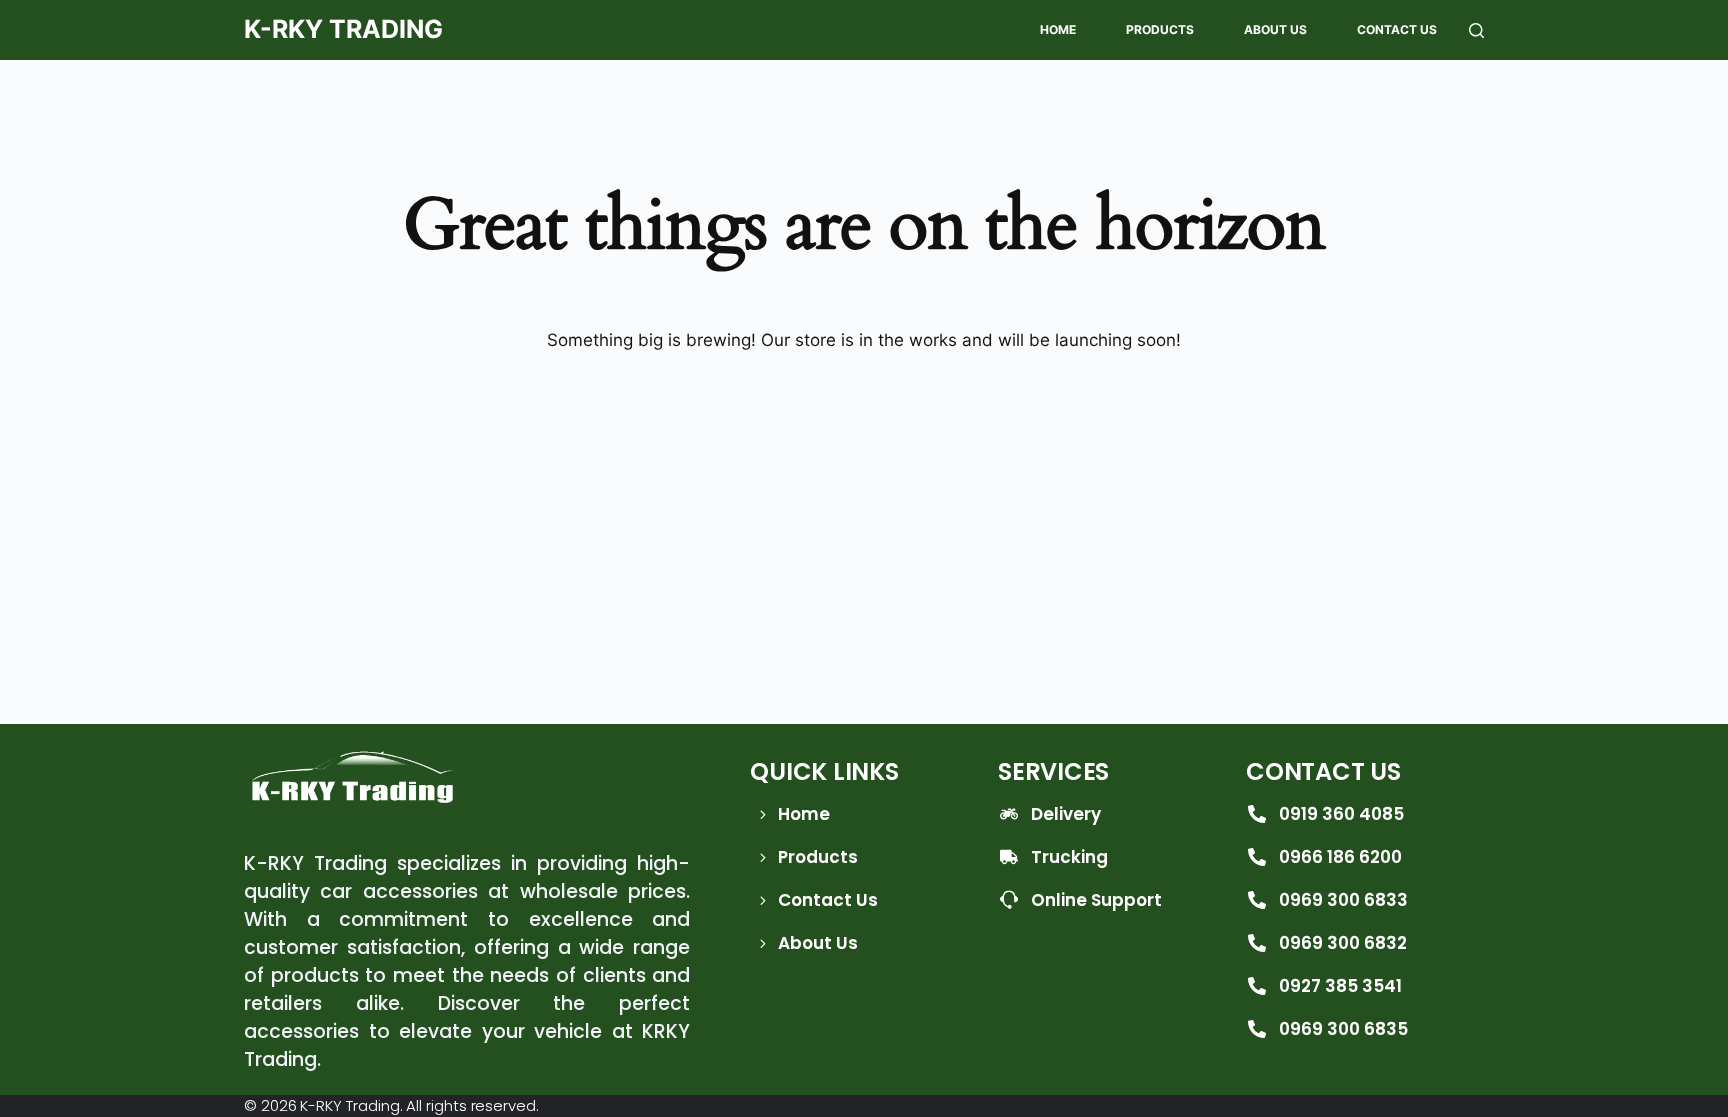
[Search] (1476, 30)
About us (1275, 29)
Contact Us (1397, 29)
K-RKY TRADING (343, 29)
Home (1058, 29)
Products (1160, 29)
